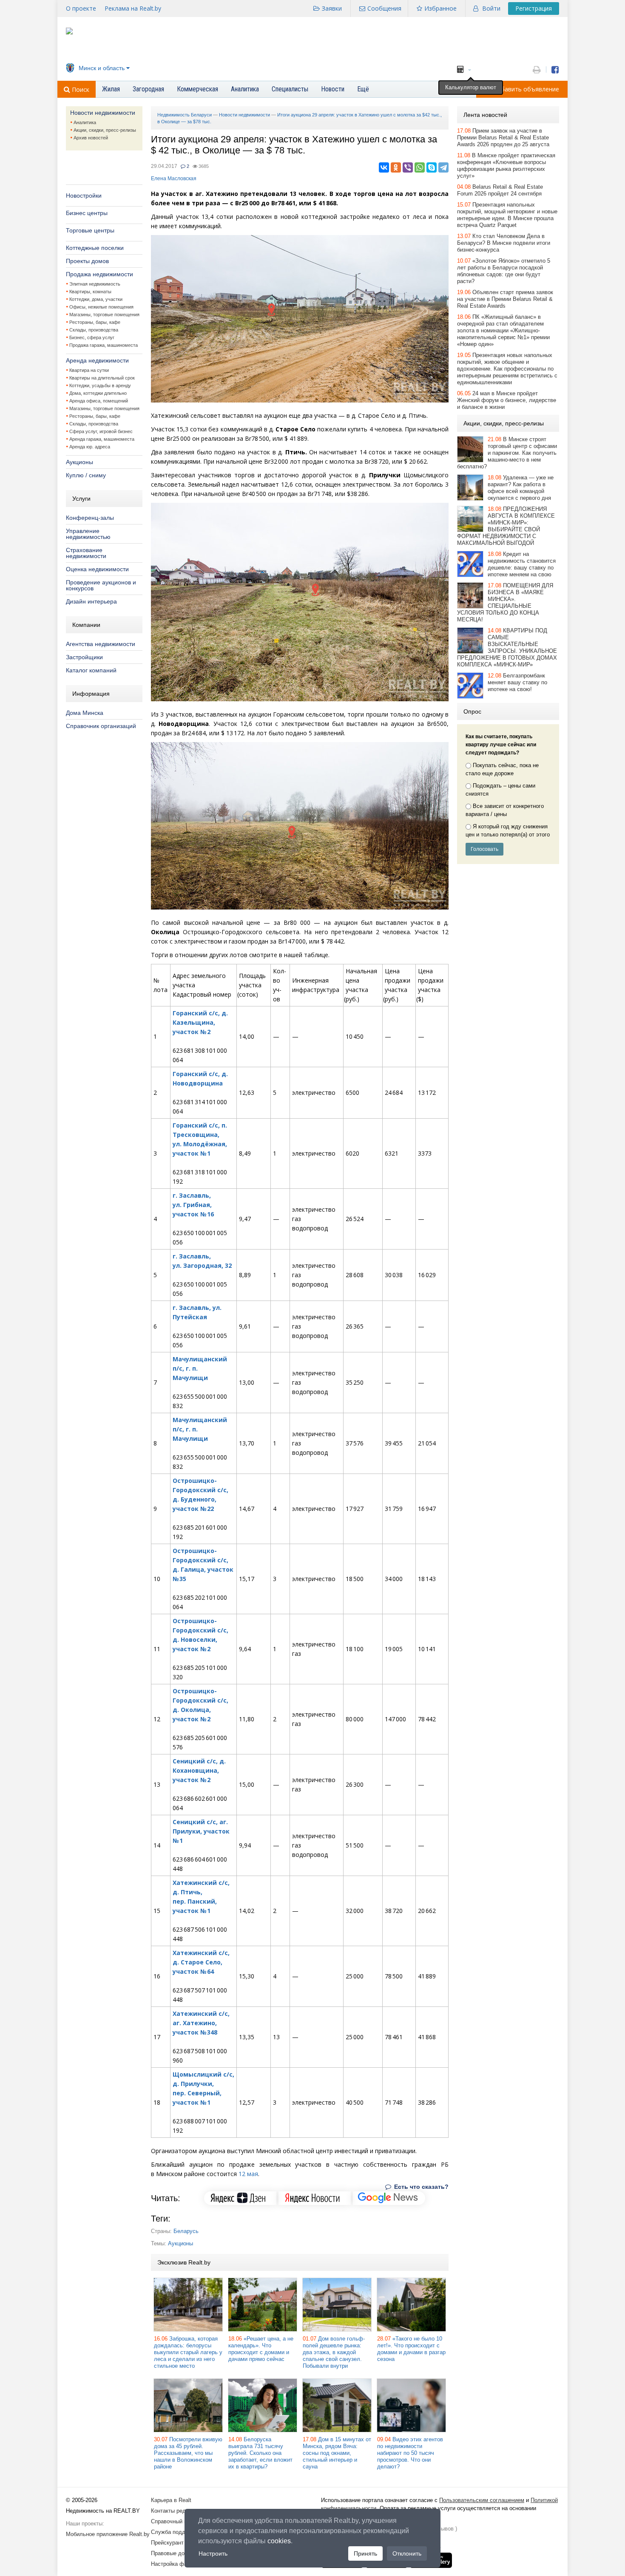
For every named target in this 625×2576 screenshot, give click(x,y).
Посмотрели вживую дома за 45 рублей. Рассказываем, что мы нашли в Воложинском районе (188, 2453)
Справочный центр (175, 2521)
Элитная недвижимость (95, 284)
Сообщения (384, 8)
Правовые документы (179, 2553)
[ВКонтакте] (384, 167)
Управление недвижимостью (88, 534)
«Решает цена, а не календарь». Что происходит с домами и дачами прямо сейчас (261, 2349)
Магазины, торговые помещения (104, 315)
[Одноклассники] (396, 167)
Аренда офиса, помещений (99, 401)
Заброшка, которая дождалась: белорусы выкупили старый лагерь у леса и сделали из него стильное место (188, 2352)
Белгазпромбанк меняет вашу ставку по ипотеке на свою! (517, 682)
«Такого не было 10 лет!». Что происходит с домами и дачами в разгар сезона (411, 2349)
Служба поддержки (176, 2532)
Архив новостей (91, 138)
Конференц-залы (90, 518)
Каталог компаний (91, 670)
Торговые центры (90, 230)
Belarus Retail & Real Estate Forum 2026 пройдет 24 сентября (500, 190)
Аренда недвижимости (97, 360)
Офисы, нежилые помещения (101, 307)
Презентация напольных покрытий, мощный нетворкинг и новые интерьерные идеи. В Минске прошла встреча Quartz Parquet (507, 215)
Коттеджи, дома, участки (96, 299)
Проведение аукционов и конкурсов (101, 585)
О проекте (81, 8)
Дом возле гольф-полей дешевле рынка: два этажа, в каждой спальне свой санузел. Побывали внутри (334, 2352)
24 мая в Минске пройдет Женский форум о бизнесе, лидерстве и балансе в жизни (507, 400)
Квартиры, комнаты (90, 292)
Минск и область (102, 68)
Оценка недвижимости (97, 569)
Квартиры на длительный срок (102, 378)
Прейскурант (167, 2543)
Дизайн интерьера (91, 601)
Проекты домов (87, 261)
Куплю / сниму (86, 475)
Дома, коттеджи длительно (98, 393)
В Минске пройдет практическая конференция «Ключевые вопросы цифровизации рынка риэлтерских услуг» (506, 166)
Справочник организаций (101, 726)
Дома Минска (85, 713)
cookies (279, 2541)
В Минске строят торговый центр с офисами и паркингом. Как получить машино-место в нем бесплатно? (507, 453)
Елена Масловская (174, 179)
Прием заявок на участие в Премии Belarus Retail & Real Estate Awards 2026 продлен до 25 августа (503, 137)
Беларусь (186, 2231)
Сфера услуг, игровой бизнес (101, 431)
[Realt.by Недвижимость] (69, 33)
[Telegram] (443, 167)
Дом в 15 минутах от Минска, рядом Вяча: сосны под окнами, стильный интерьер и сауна (337, 2453)
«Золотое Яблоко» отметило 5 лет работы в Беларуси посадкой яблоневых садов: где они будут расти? (504, 271)
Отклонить (407, 2553)
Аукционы (80, 462)
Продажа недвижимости (99, 274)
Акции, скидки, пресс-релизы (105, 130)
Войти (491, 8)
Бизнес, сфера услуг (92, 337)
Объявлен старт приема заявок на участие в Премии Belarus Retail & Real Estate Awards (505, 299)
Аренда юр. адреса (90, 447)
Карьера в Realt (171, 2500)
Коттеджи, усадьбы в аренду (100, 385)
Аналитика (85, 122)
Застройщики (84, 657)
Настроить (213, 2553)
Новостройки (84, 196)
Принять (365, 2553)
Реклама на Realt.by (133, 8)
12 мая (248, 2174)
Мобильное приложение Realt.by (108, 2534)
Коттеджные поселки (95, 248)
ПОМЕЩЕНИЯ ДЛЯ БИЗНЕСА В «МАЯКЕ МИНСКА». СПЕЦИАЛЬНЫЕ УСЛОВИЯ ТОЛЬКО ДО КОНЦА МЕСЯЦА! (505, 602)
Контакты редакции (176, 2511)
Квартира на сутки (89, 370)
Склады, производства (94, 330)
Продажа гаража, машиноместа (104, 345)
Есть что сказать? (420, 2187)
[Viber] (408, 167)
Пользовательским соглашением (482, 2500)
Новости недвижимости (103, 113)
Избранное (440, 8)
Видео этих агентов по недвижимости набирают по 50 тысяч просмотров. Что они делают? (410, 2453)
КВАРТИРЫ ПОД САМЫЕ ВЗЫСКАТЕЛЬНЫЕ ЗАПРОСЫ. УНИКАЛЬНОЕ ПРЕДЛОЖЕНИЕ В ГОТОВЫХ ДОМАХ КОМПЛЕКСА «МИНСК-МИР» (507, 648)
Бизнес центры (87, 213)
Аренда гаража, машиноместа (102, 439)
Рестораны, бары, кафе (95, 322)
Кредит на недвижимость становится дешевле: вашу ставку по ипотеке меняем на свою (522, 564)
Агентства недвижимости (101, 644)
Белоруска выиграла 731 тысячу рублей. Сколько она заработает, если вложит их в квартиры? (260, 2453)
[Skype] (432, 167)
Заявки (332, 8)
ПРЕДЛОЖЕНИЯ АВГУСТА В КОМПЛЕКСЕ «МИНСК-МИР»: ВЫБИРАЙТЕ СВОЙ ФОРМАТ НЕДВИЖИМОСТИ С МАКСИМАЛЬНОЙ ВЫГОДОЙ (506, 526)
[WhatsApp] (420, 167)
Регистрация (534, 8)
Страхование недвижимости (86, 553)
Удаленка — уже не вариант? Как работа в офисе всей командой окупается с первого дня (521, 488)
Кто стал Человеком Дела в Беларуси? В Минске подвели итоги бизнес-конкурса (504, 243)
